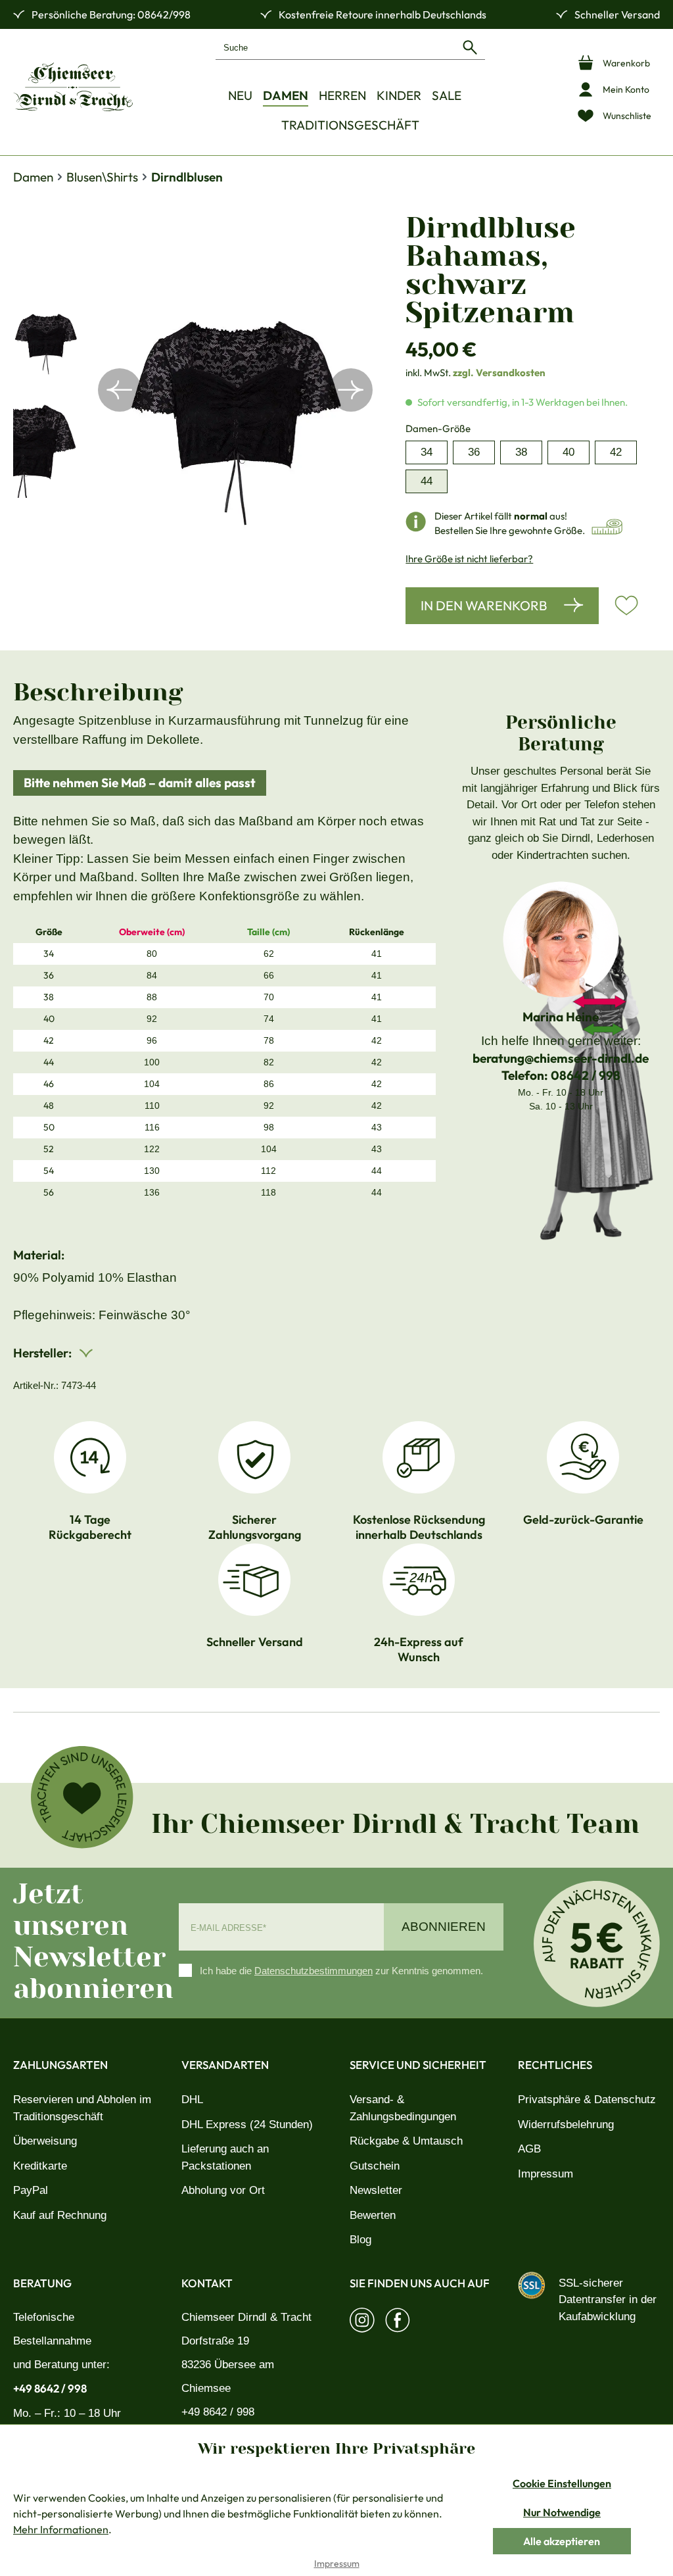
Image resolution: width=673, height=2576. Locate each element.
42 (616, 452)
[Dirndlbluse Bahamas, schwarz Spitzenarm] (235, 390)
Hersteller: (44, 1353)
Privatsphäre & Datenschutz (587, 2100)
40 (569, 452)
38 (521, 452)
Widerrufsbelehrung (566, 2125)
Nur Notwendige (562, 2512)
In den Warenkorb (484, 605)
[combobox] (336, 47)
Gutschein (375, 2166)
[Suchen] (470, 47)
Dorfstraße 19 (215, 2341)
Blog (360, 2240)
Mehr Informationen (61, 2529)
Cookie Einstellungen (562, 2483)
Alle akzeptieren (562, 2541)
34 (427, 452)
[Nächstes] (351, 390)
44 (427, 481)
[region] (196, 390)
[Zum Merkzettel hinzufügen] (626, 606)
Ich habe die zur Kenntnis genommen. (341, 1971)
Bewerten (373, 2215)
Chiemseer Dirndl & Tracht (246, 2317)
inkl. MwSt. (476, 373)
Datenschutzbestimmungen (313, 1971)
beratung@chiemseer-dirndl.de (561, 1058)
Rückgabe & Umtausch (406, 2141)
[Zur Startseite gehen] (73, 87)
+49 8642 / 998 (50, 2388)
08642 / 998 (586, 1075)
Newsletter (376, 2190)
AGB (529, 2149)
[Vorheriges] (120, 390)
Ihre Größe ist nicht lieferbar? (469, 559)
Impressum (545, 2174)
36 (474, 452)
